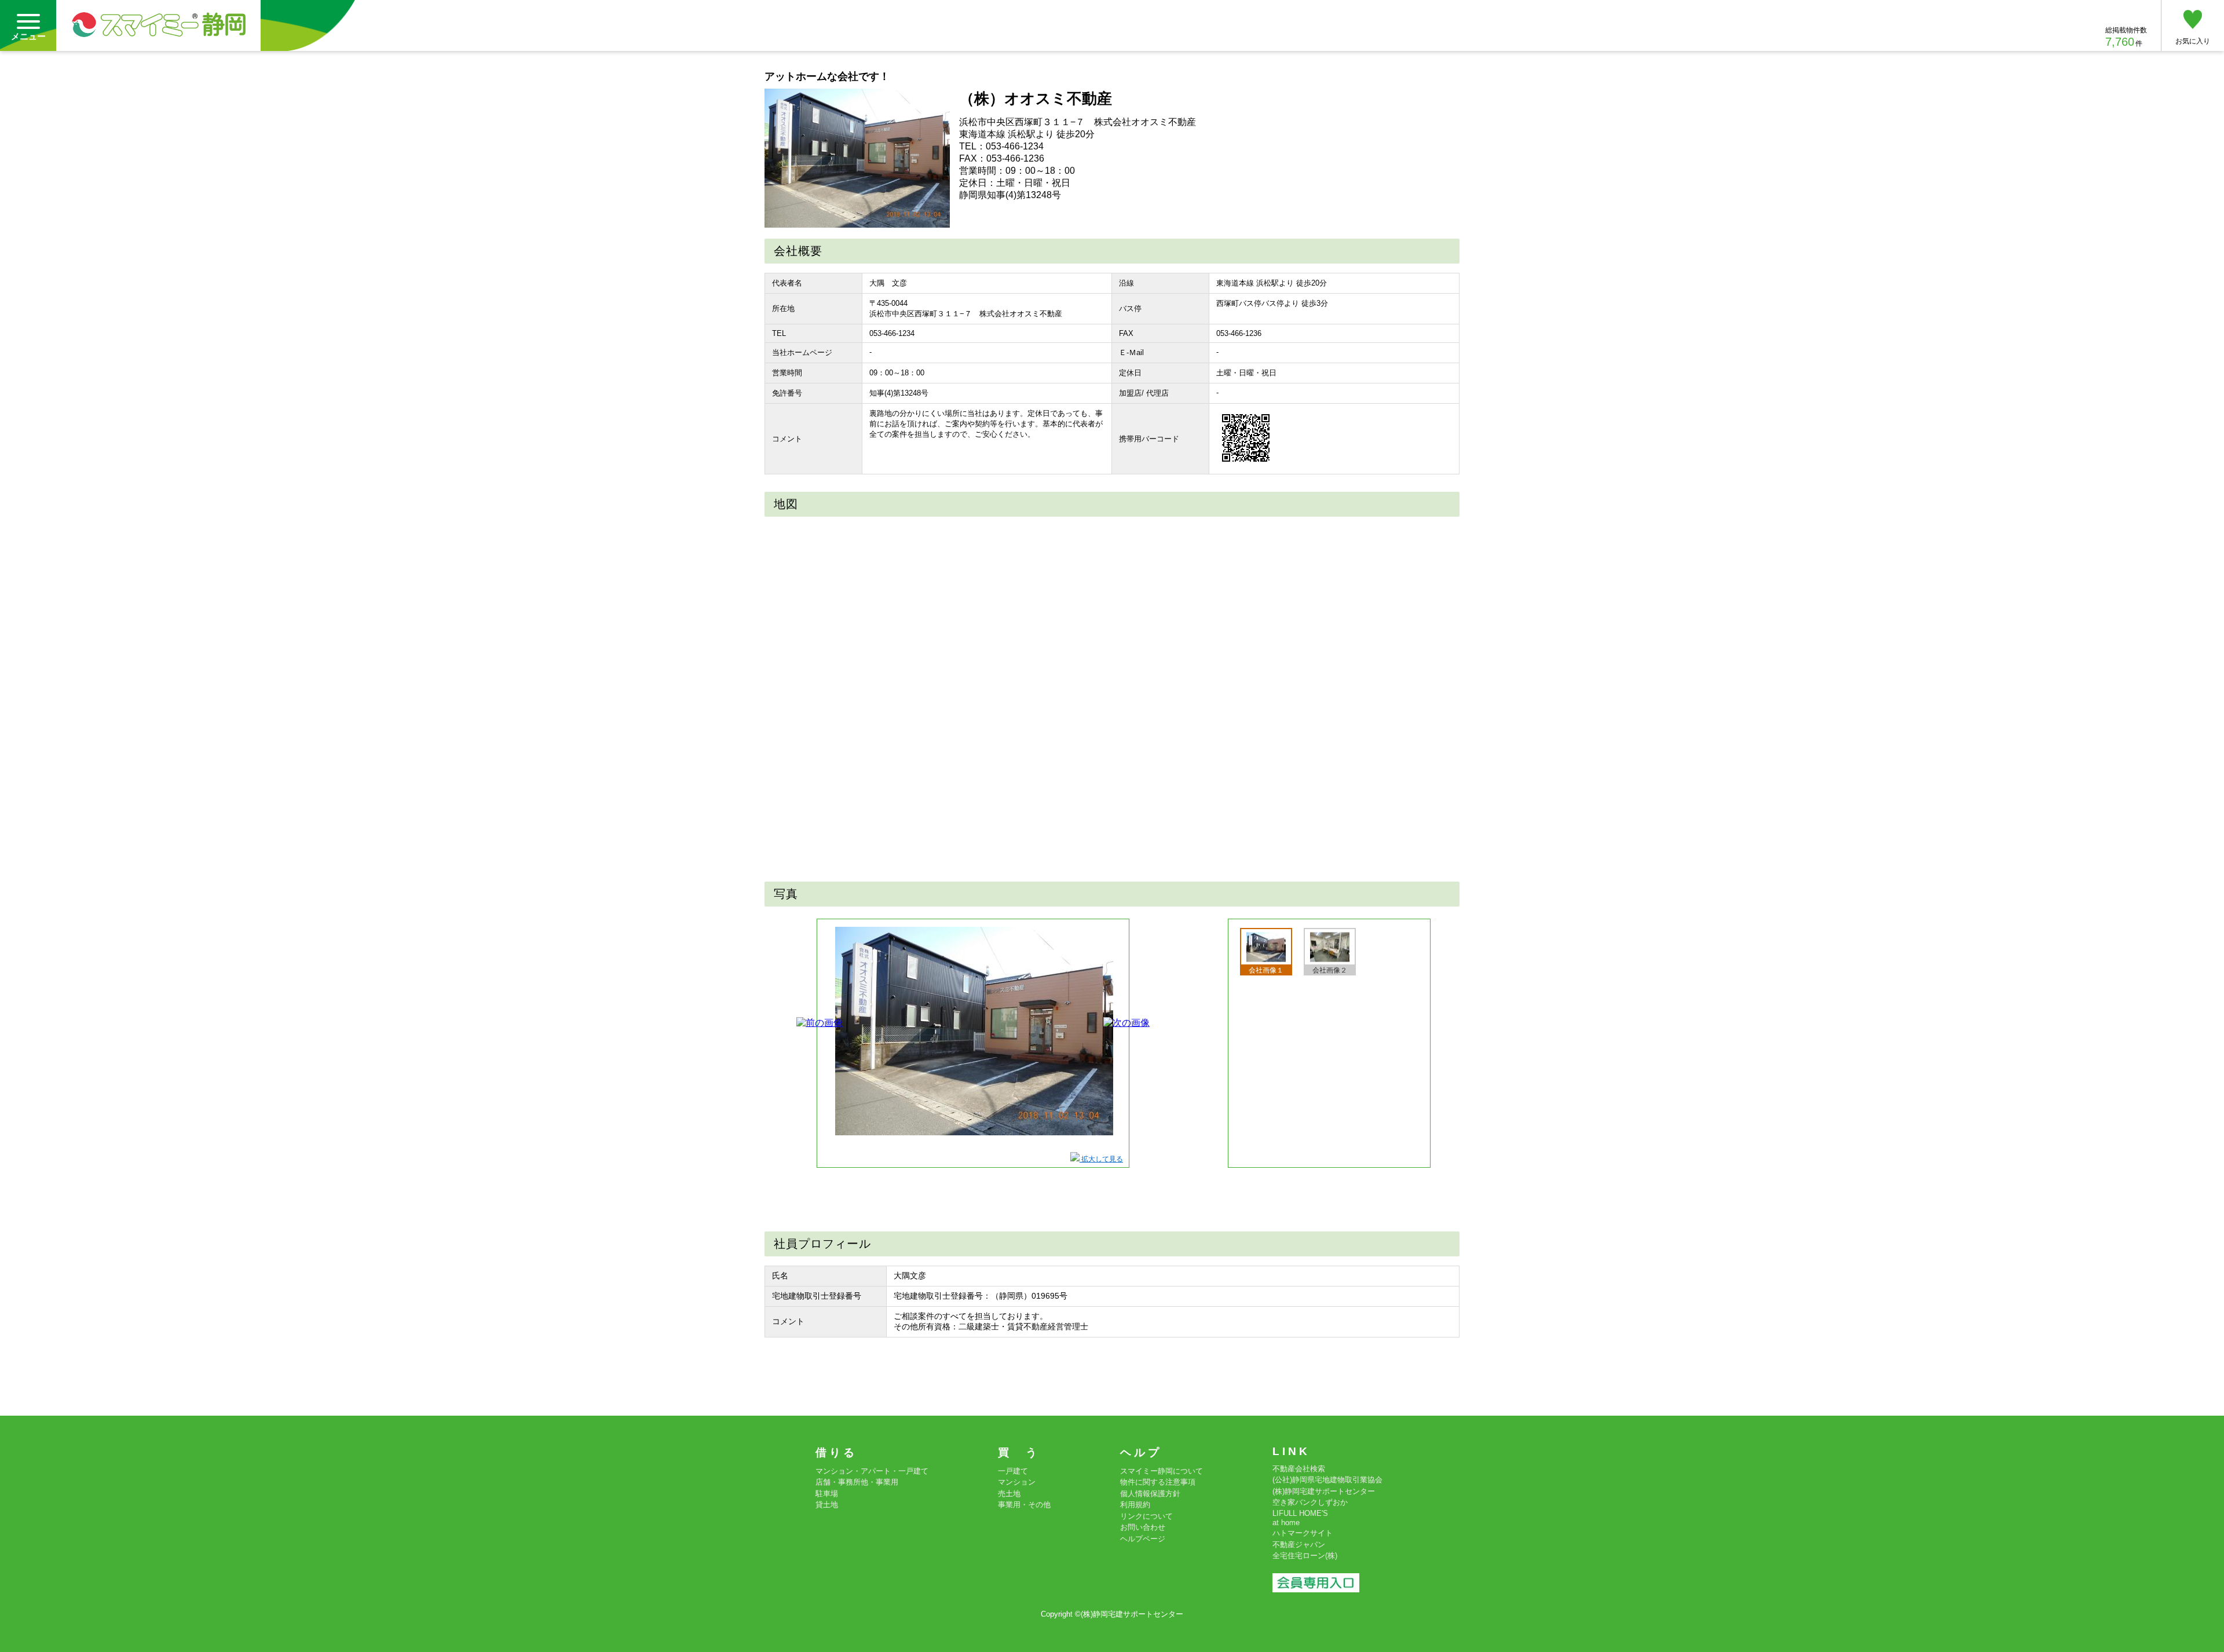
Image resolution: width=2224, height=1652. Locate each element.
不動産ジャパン (1299, 1545)
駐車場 (827, 1494)
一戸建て (1013, 1471)
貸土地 (827, 1505)
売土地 (1009, 1494)
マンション (1017, 1482)
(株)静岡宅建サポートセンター (1324, 1491)
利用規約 (1135, 1505)
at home (1286, 1523)
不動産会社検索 (1299, 1469)
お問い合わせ (1143, 1527)
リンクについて (1146, 1516)
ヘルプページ (1143, 1539)
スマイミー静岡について (1162, 1471)
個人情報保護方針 (1150, 1494)
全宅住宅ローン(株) (1305, 1556)
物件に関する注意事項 (1158, 1482)
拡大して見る (1101, 1159)
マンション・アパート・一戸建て (872, 1471)
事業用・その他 (1024, 1505)
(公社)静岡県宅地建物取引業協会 (1327, 1480)
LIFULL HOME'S (1300, 1513)
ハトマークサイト (1303, 1533)
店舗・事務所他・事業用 (857, 1482)
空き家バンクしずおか (1310, 1502)
